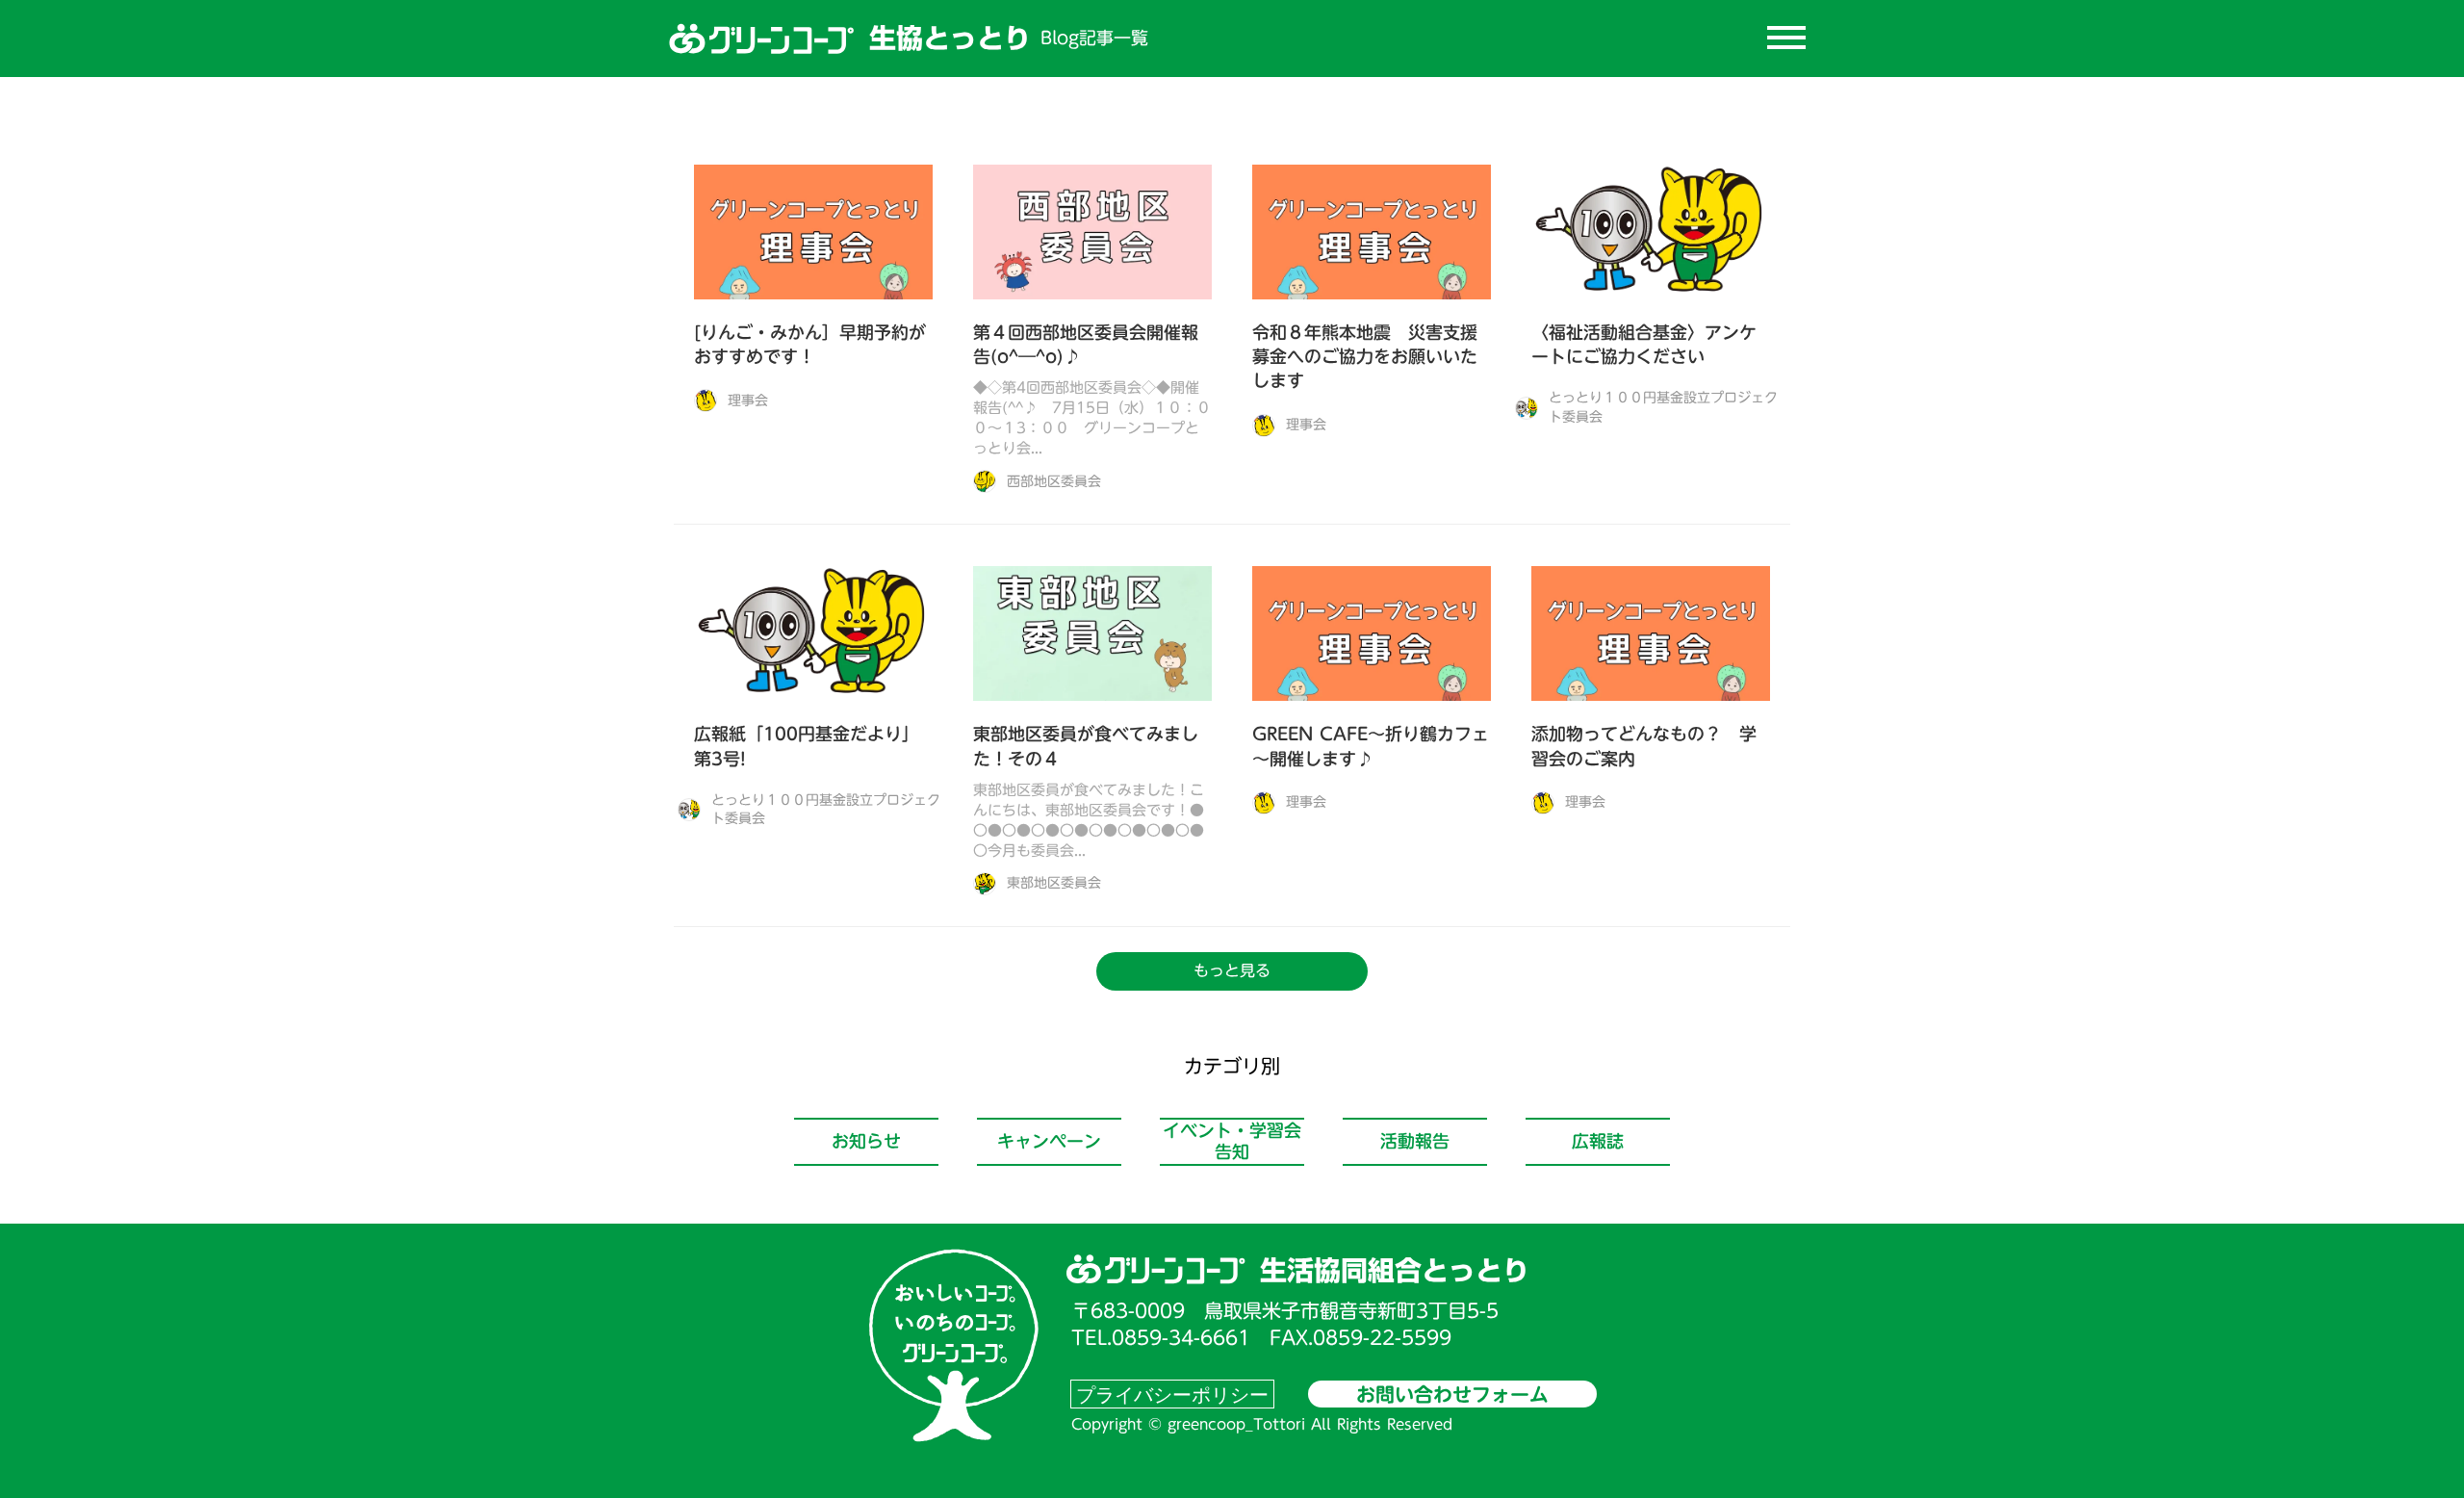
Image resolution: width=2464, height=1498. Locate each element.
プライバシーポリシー (1172, 1394)
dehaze (1786, 39)
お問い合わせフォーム (1452, 1394)
